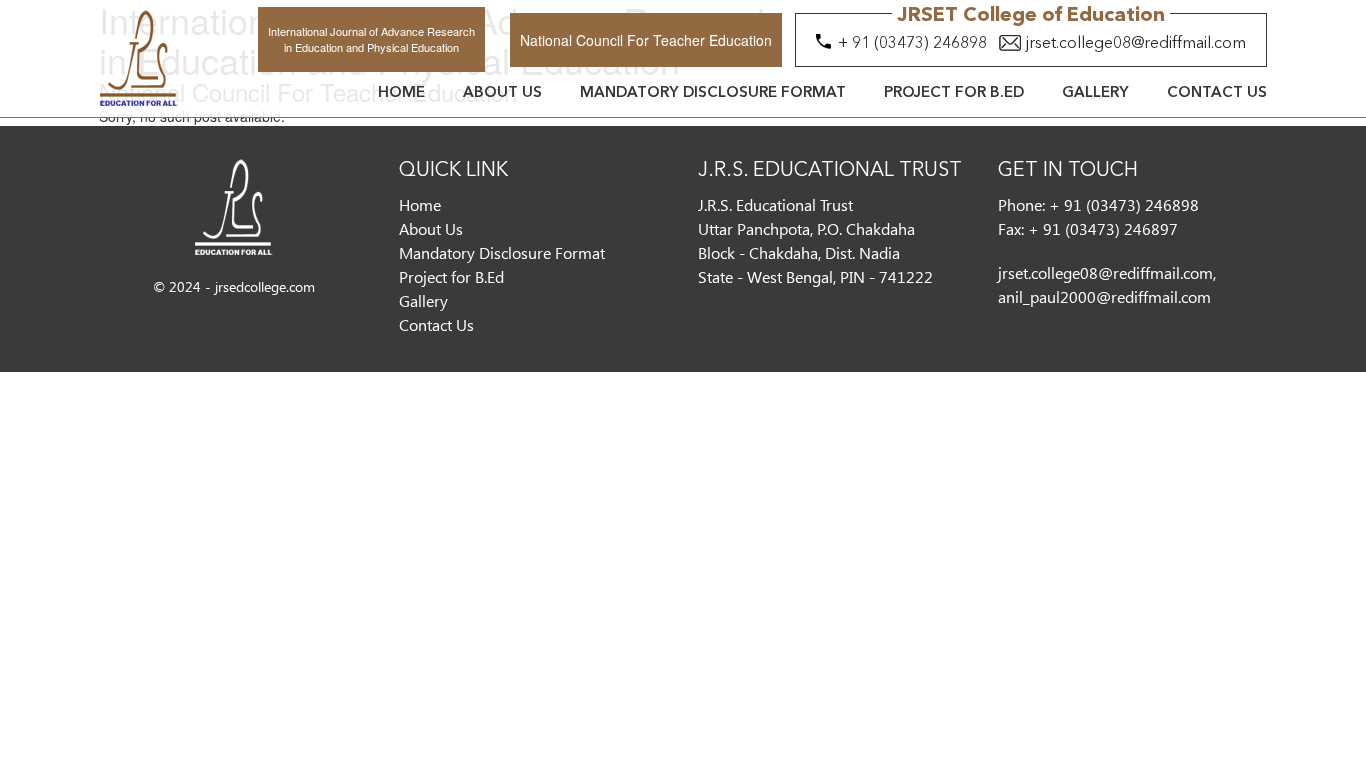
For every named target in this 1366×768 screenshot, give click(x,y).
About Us (502, 93)
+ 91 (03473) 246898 (912, 44)
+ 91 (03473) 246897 (1103, 228)
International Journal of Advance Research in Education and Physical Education (371, 39)
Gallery (1095, 93)
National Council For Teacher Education (646, 40)
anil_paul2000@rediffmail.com (1104, 296)
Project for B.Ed (954, 93)
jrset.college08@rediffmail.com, (1107, 272)
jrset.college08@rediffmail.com (1136, 44)
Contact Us (1217, 93)
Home (401, 93)
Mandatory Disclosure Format (713, 93)
